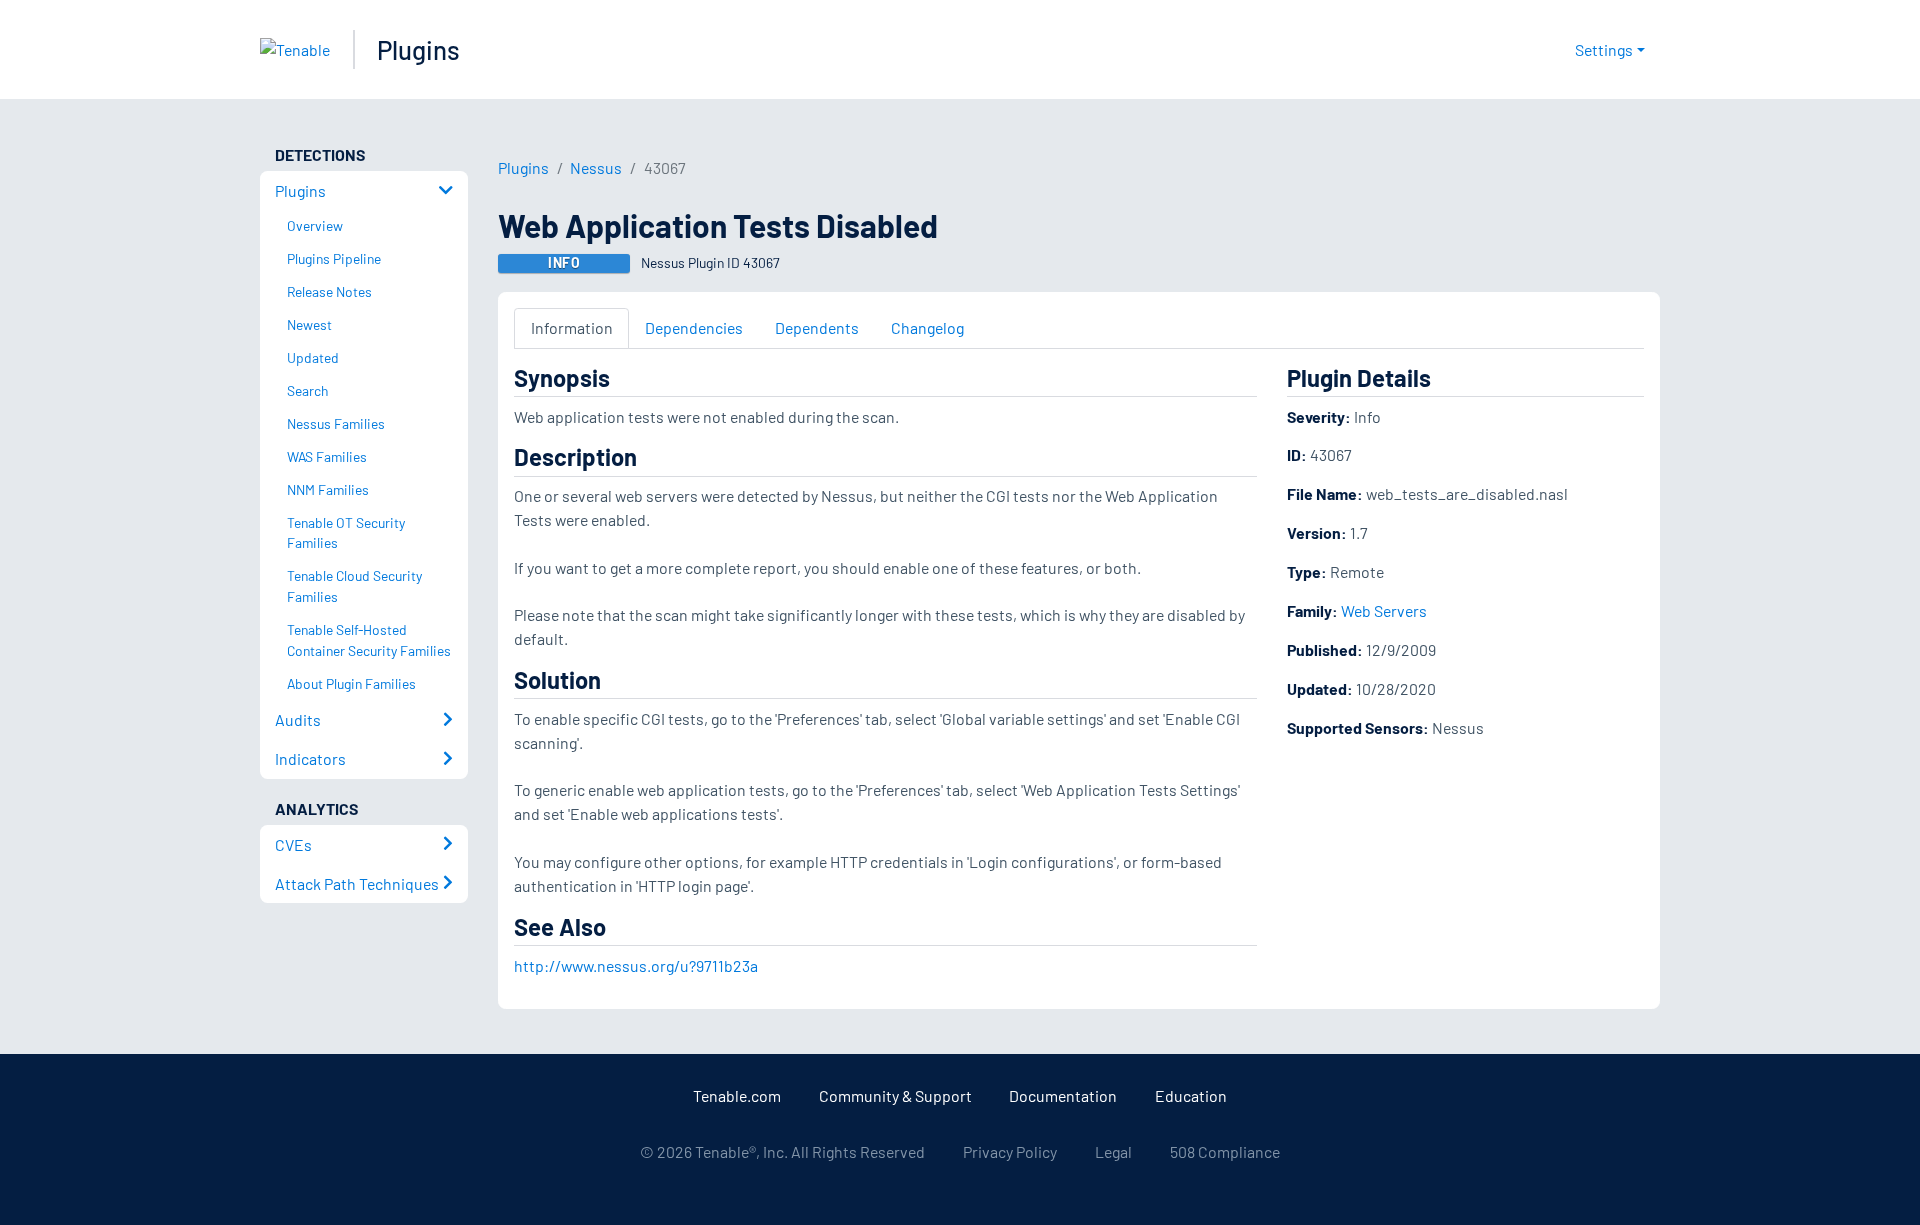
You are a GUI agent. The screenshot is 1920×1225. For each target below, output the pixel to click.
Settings (1604, 49)
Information (572, 327)
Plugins (418, 49)
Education (1191, 1095)
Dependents (817, 327)
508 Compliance (1225, 1151)
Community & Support (895, 1095)
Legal (1113, 1151)
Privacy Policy (1010, 1151)
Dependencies (694, 327)
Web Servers (1384, 610)
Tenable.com (737, 1095)
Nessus (596, 167)
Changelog (927, 327)
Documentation (1063, 1095)
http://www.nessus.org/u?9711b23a (636, 965)
